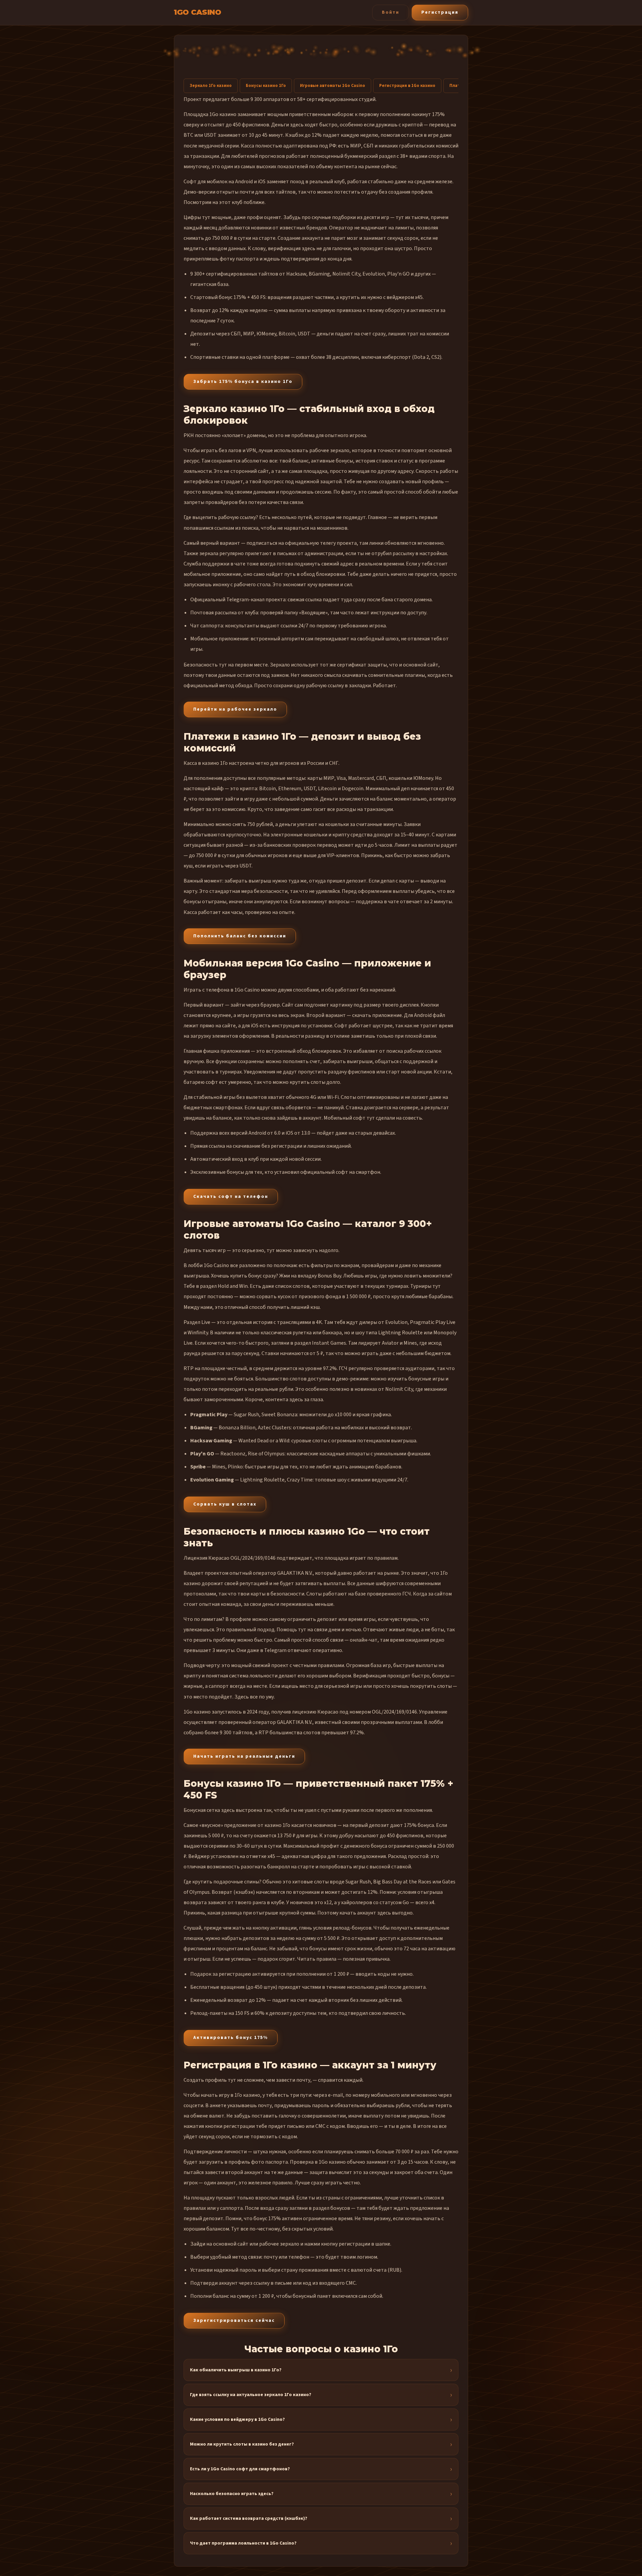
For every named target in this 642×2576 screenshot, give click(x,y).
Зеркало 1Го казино (211, 86)
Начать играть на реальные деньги (244, 1756)
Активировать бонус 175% (231, 2038)
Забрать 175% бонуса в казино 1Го (243, 382)
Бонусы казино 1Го (266, 86)
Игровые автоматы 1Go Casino (333, 86)
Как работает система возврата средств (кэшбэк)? (249, 2518)
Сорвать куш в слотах (225, 1504)
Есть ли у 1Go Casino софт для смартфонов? (240, 2469)
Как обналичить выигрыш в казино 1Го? (236, 2370)
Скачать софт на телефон (231, 1197)
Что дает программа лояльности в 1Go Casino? (243, 2543)
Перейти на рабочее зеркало (235, 709)
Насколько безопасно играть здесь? (232, 2494)
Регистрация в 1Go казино (407, 86)
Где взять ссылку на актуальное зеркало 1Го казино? (251, 2395)
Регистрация (440, 12)
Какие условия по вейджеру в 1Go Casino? (237, 2419)
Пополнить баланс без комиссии (240, 936)
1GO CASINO (197, 12)
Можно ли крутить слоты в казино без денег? (242, 2444)
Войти (391, 12)
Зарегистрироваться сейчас (234, 2321)
